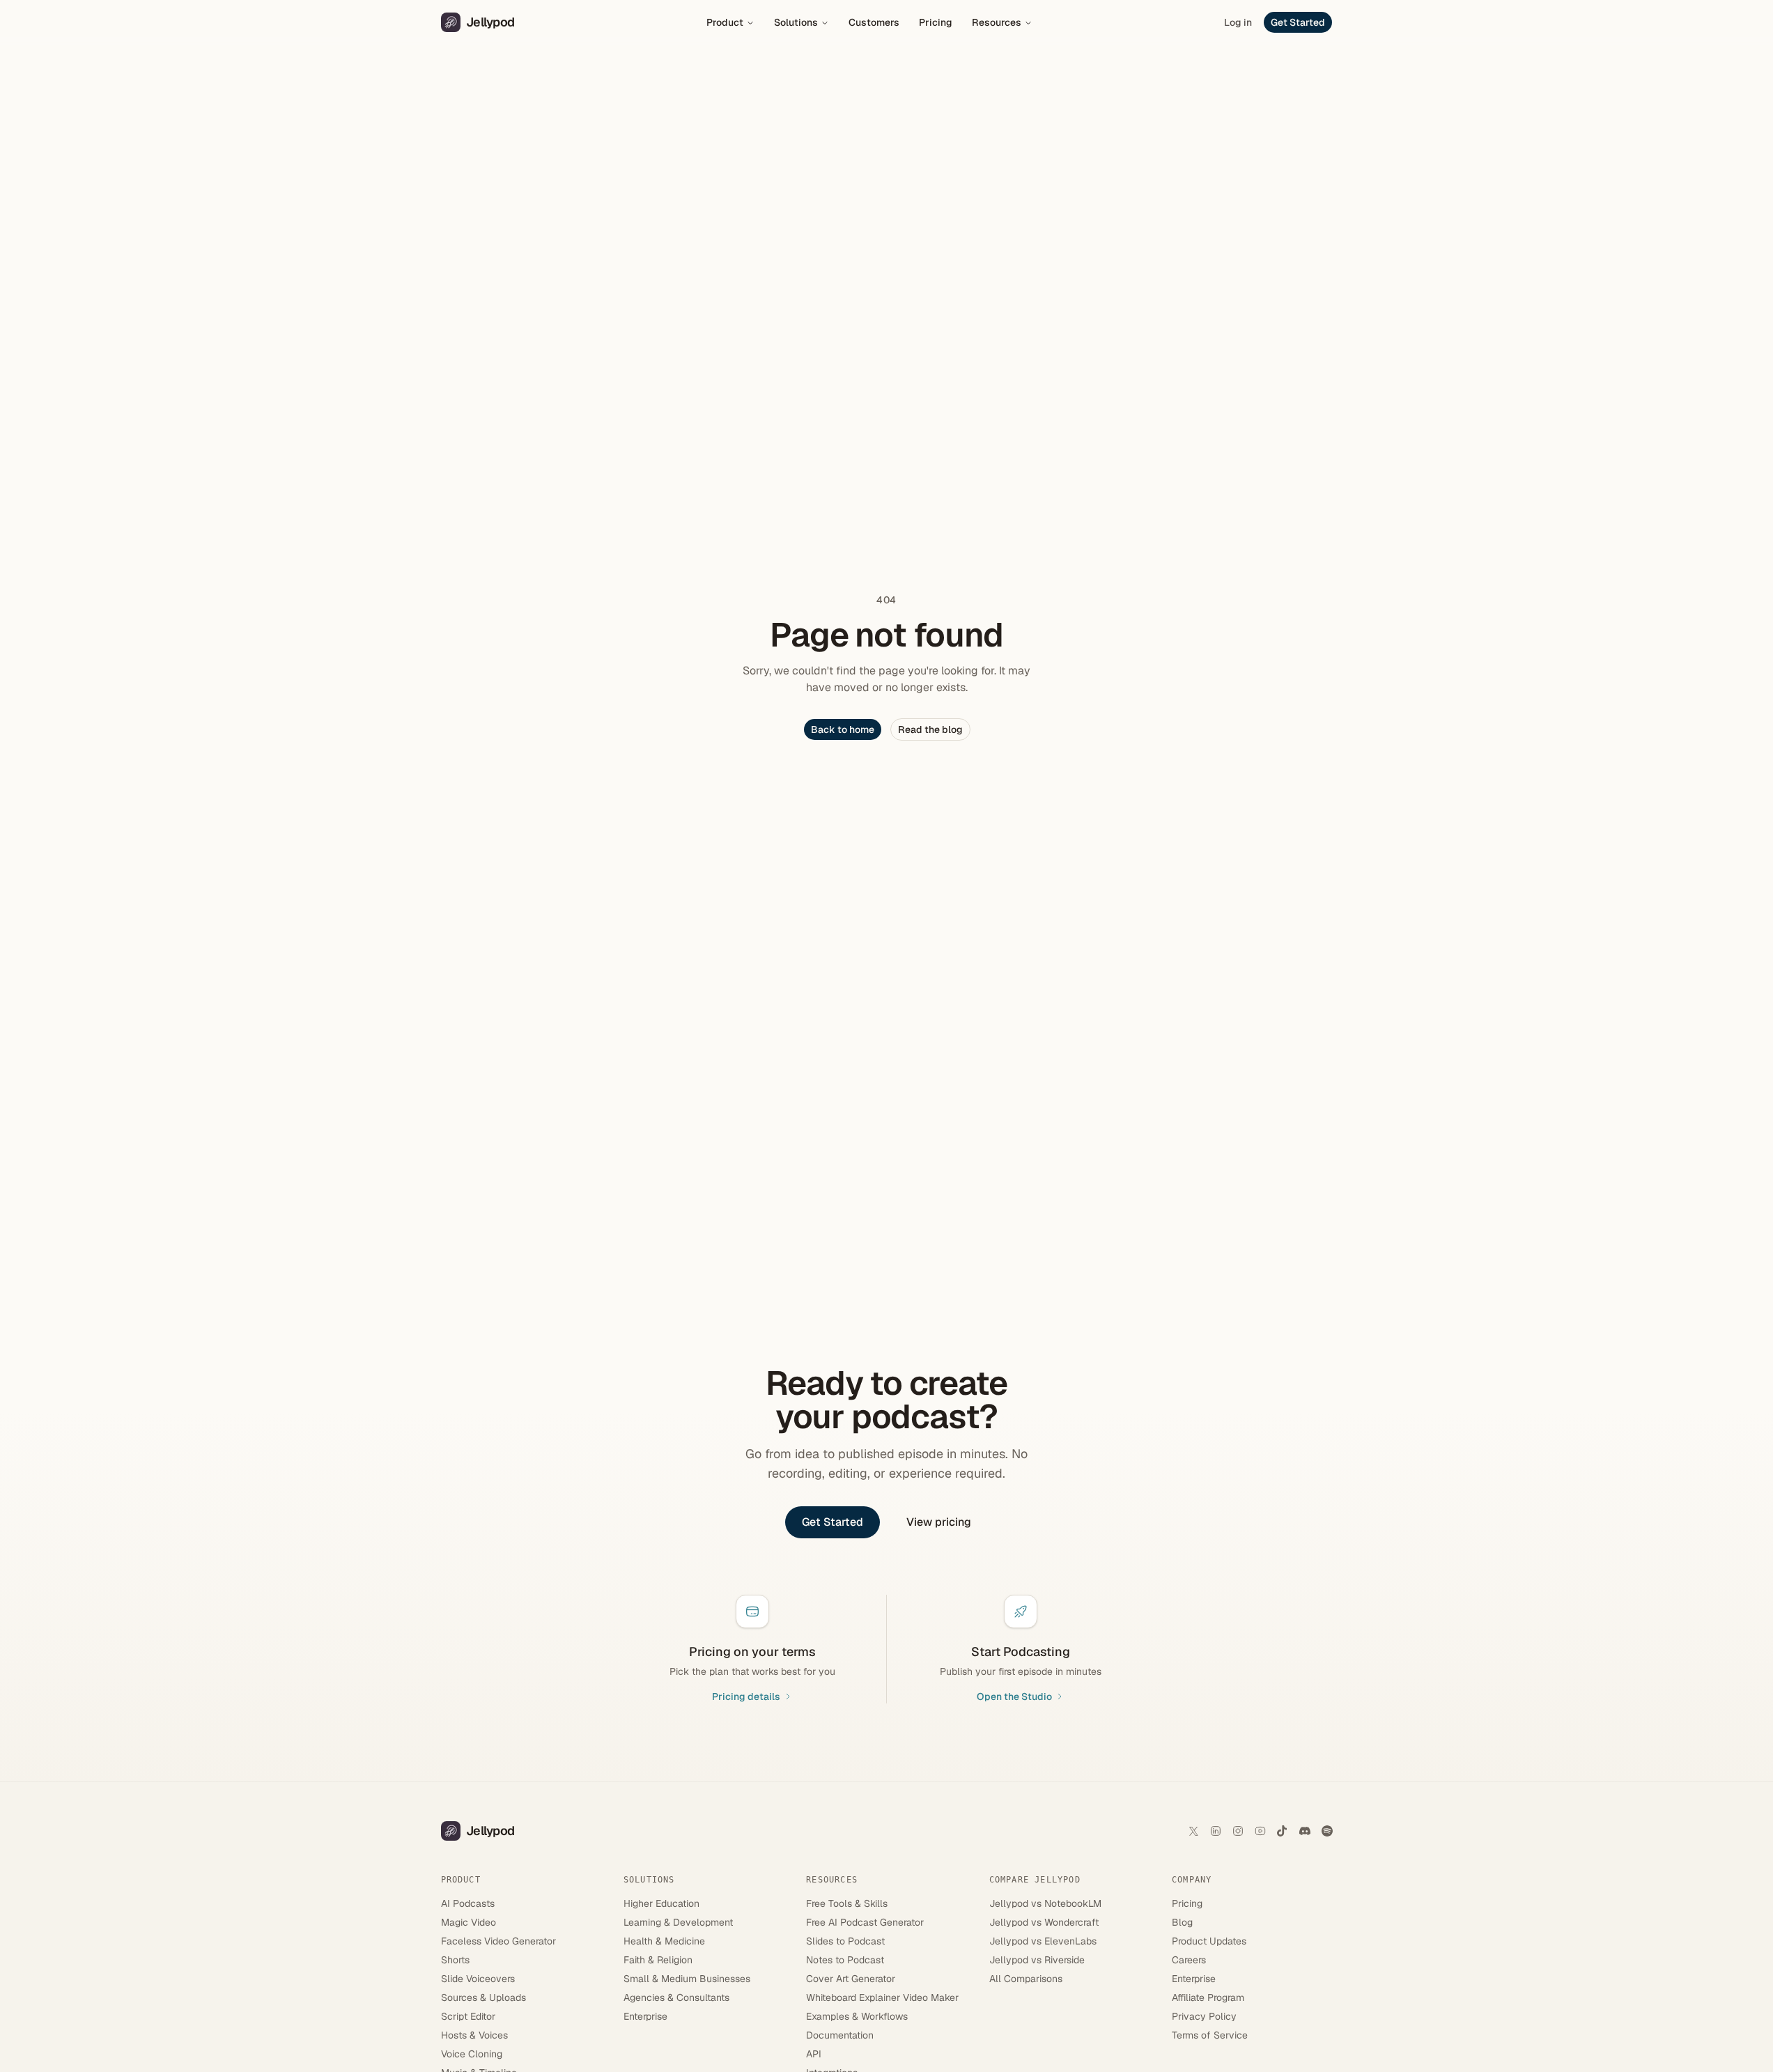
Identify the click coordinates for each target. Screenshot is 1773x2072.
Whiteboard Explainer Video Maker (882, 1997)
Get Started (1298, 22)
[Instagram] (1238, 1831)
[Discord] (1305, 1831)
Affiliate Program (1208, 1997)
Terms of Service (1210, 2035)
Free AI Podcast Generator (865, 1922)
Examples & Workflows (857, 2016)
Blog (1182, 1922)
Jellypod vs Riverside (1037, 1960)
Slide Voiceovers (478, 1979)
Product (725, 22)
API (814, 2054)
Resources (997, 22)
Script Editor (468, 2016)
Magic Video (469, 1922)
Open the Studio (1014, 1696)
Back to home (843, 729)
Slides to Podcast (845, 1941)
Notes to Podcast (845, 1960)
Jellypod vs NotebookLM (1045, 1903)
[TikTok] (1283, 1831)
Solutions (796, 22)
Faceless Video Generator (498, 1941)
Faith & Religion (658, 1960)
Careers (1189, 1960)
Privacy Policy (1204, 2016)
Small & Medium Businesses (687, 1979)
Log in (1238, 22)
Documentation (840, 2035)
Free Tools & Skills (847, 1903)
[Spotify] (1327, 1831)
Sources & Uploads (483, 1997)
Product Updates (1209, 1941)
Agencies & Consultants (676, 1997)
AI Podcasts (468, 1903)
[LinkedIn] (1216, 1831)
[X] (1193, 1831)
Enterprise (645, 2016)
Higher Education (661, 1903)
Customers (874, 22)
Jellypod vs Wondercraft (1044, 1922)
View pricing (939, 1522)
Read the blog (930, 729)
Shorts (455, 1960)
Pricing (936, 22)
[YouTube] (1260, 1831)
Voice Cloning (472, 2054)
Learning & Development (678, 1922)
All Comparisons (1026, 1979)
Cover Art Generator (851, 1979)
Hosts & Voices (474, 2035)
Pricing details (746, 1696)
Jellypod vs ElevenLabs (1043, 1941)
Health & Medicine (664, 1941)
